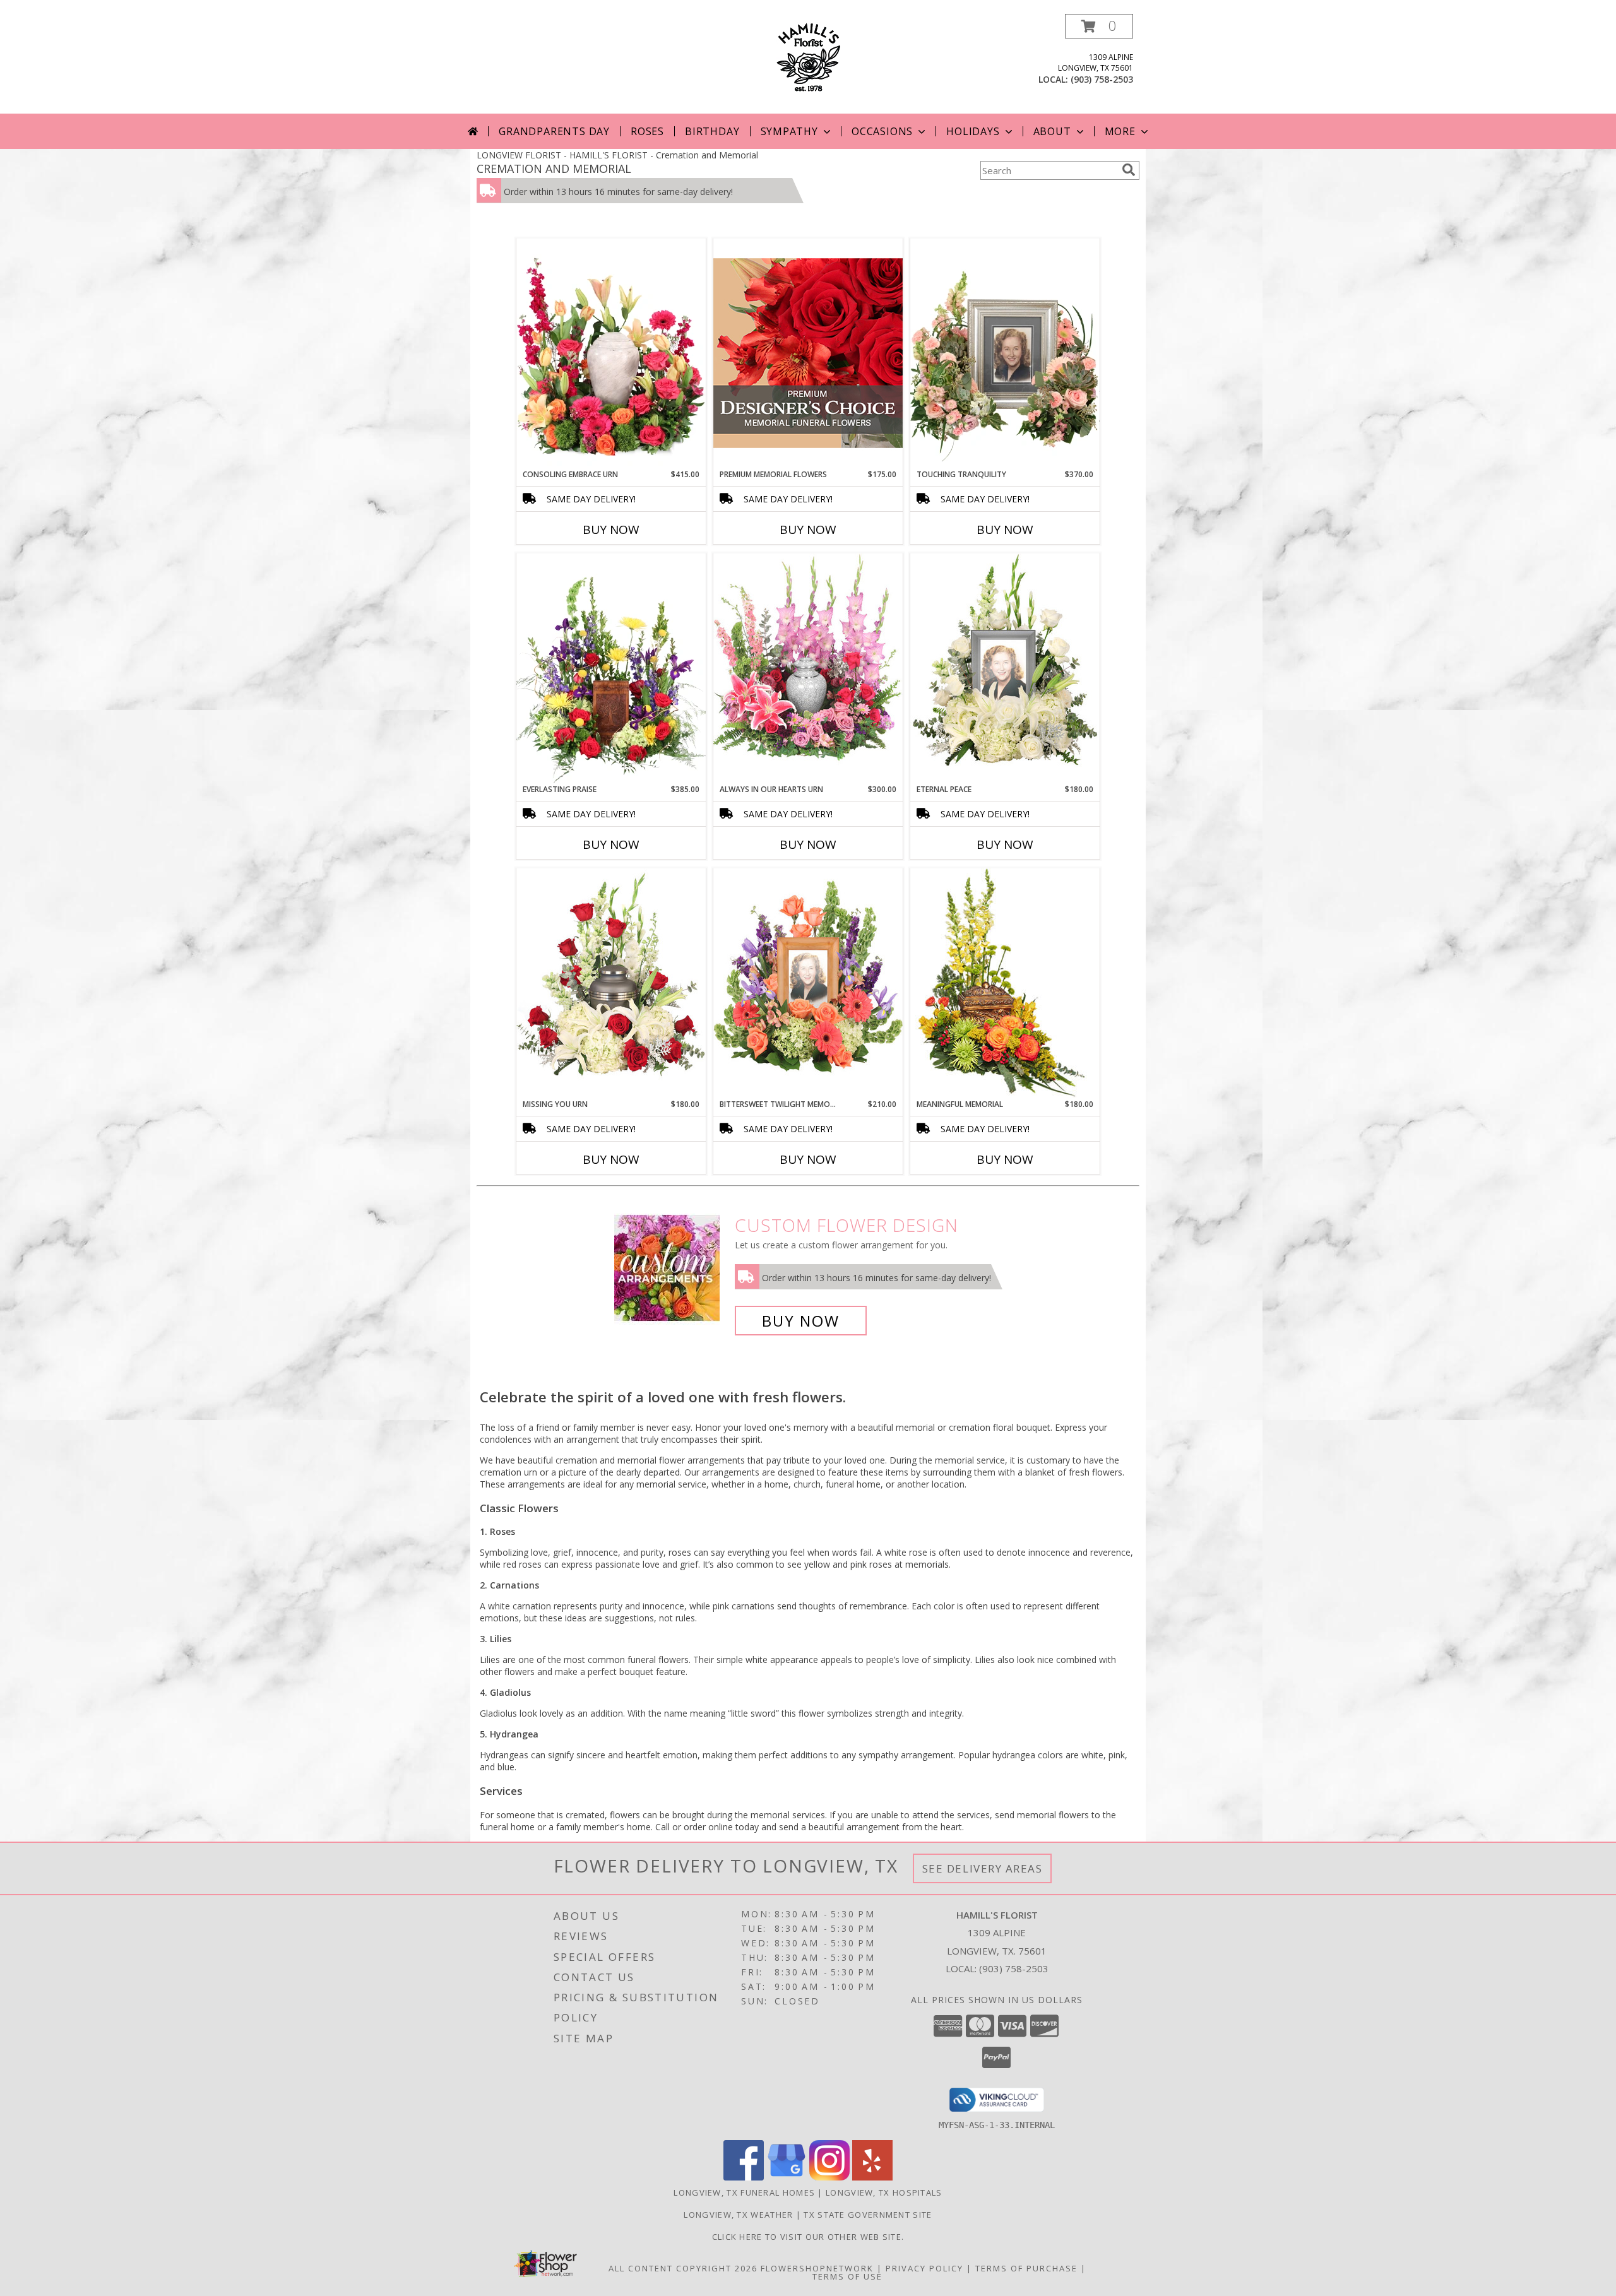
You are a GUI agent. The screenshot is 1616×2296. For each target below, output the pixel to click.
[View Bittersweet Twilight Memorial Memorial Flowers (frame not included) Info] (808, 983)
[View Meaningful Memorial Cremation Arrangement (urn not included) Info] (1005, 983)
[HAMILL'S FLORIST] (808, 56)
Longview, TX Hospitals (884, 2192)
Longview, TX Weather (738, 2215)
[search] (1129, 170)
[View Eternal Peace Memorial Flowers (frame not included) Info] (1005, 668)
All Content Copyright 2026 (683, 2268)
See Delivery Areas (983, 1868)
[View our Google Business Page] (787, 2177)
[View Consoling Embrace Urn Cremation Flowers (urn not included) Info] (611, 353)
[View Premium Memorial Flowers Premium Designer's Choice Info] (808, 353)
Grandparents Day (554, 131)
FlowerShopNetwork (817, 2268)
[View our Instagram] (829, 2177)
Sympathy (789, 131)
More (1120, 131)
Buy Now (611, 530)
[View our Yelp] (872, 2177)
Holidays (973, 131)
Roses (647, 131)
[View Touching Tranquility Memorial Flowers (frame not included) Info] (1005, 353)
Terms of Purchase (1026, 2268)
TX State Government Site (868, 2215)
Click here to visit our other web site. (808, 2237)
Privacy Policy (924, 2268)
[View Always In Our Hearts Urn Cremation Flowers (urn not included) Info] (808, 668)
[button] (1099, 26)
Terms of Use (847, 2276)
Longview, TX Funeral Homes (744, 2192)
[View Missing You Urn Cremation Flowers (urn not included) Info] (611, 983)
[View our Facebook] (744, 2177)
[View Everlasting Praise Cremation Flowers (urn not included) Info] (611, 668)
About (1052, 131)
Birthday (712, 131)
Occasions (882, 131)
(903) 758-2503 (1102, 79)
